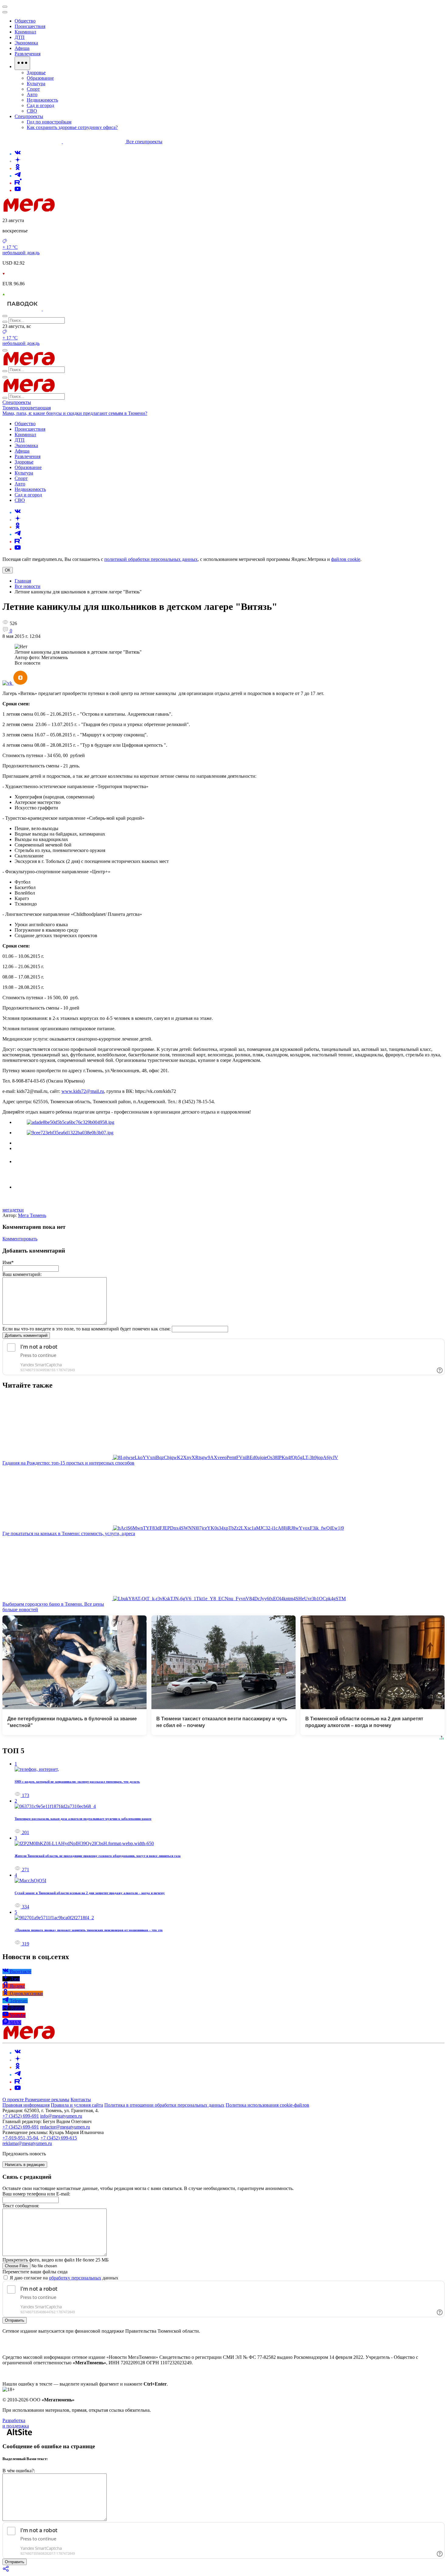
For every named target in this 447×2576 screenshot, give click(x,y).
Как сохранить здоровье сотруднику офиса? (72, 127)
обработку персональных (75, 2278)
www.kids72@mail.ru (83, 1091)
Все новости (28, 586)
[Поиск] (5, 316)
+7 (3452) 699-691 (21, 2116)
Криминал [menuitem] (25, 32)
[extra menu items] (22, 63)
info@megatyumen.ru (61, 2116)
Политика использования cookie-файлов (267, 2105)
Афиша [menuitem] (22, 48)
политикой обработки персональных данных (151, 559)
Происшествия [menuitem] (30, 26)
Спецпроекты (17, 402)
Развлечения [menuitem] (28, 54)
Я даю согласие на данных (63, 2278)
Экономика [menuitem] (26, 43)
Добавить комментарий (26, 1335)
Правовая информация (26, 2105)
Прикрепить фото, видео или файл (55, 2260)
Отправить (15, 2320)
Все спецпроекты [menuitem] (144, 142)
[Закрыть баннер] (5, 7)
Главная (23, 581)
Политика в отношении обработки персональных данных (164, 2105)
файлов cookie (346, 559)
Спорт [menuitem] (33, 89)
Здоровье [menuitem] (36, 73)
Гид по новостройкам (49, 122)
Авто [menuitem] (32, 94)
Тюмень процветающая (27, 408)
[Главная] (72, 210)
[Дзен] (18, 161)
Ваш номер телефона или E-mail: (36, 2194)
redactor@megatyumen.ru (65, 2127)
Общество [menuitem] (25, 21)
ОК (8, 570)
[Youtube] (18, 190)
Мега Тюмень (32, 1215)
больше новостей (20, 1610)
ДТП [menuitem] (20, 37)
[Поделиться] (6, 2571)
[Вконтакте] (18, 154)
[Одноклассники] (18, 168)
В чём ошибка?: (19, 2471)
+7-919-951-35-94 (20, 2138)
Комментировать (20, 1239)
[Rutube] (18, 183)
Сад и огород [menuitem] (40, 105)
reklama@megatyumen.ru (27, 2143)
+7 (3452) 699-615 (59, 2138)
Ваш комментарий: (22, 1274)
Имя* (8, 1262)
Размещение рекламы (47, 2100)
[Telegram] (18, 176)
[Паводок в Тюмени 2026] (23, 309)
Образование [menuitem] (40, 78)
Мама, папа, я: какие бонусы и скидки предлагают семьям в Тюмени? (75, 413)
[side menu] (5, 12)
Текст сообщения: (21, 2206)
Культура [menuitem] (36, 83)
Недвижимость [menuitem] (42, 100)
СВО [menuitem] (32, 111)
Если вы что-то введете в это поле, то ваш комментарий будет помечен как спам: (87, 1329)
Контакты (81, 2100)
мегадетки (13, 1210)
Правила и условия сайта (77, 2105)
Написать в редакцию (25, 2165)
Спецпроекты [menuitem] (29, 116)
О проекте (14, 2100)
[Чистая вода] (58, 309)
